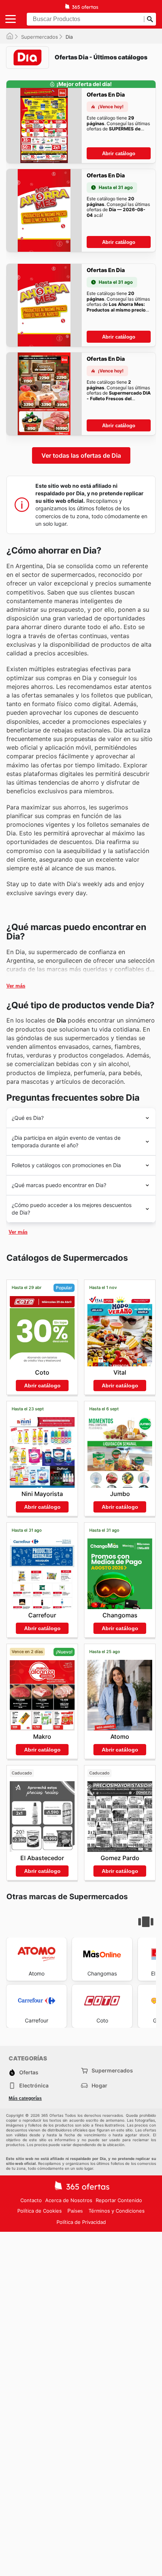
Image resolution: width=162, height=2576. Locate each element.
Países (75, 2211)
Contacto (31, 2200)
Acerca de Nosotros (69, 2200)
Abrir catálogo (119, 154)
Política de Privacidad (81, 2222)
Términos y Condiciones (117, 2211)
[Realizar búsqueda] (150, 19)
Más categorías (25, 2098)
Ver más (16, 986)
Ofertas (29, 2072)
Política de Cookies (40, 2211)
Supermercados (40, 37)
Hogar (99, 2085)
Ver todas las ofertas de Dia (81, 455)
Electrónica (34, 2085)
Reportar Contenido (119, 2200)
